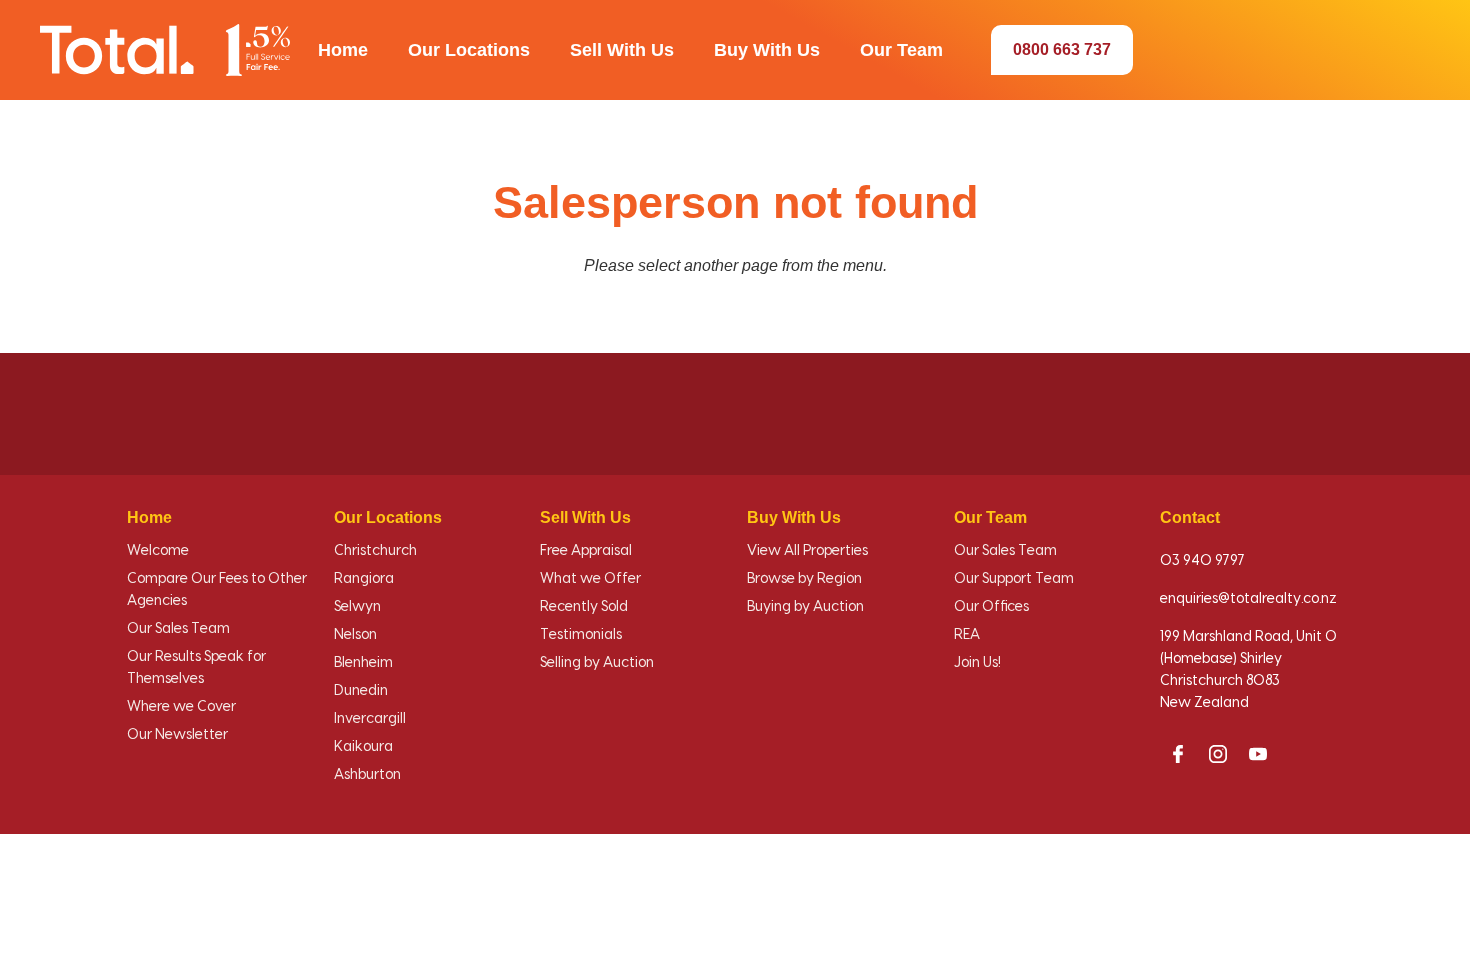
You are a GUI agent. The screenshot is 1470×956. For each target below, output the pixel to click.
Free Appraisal (586, 551)
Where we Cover (181, 707)
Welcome (158, 551)
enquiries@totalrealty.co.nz (1248, 599)
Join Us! (977, 663)
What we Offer (590, 579)
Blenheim (363, 663)
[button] (343, 50)
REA (967, 635)
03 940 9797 (1202, 561)
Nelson (355, 635)
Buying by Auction (805, 607)
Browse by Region (804, 579)
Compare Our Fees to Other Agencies (217, 590)
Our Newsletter (177, 735)
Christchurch (375, 551)
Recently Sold (584, 607)
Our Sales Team (178, 629)
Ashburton (367, 775)
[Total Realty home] (165, 49)
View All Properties (807, 551)
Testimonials (581, 635)
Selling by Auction (597, 663)
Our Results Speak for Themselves (196, 668)
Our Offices (991, 607)
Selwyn (357, 607)
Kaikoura (363, 747)
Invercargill (370, 719)
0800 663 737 (1062, 49)
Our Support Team (1014, 579)
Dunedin (361, 691)
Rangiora (364, 579)
